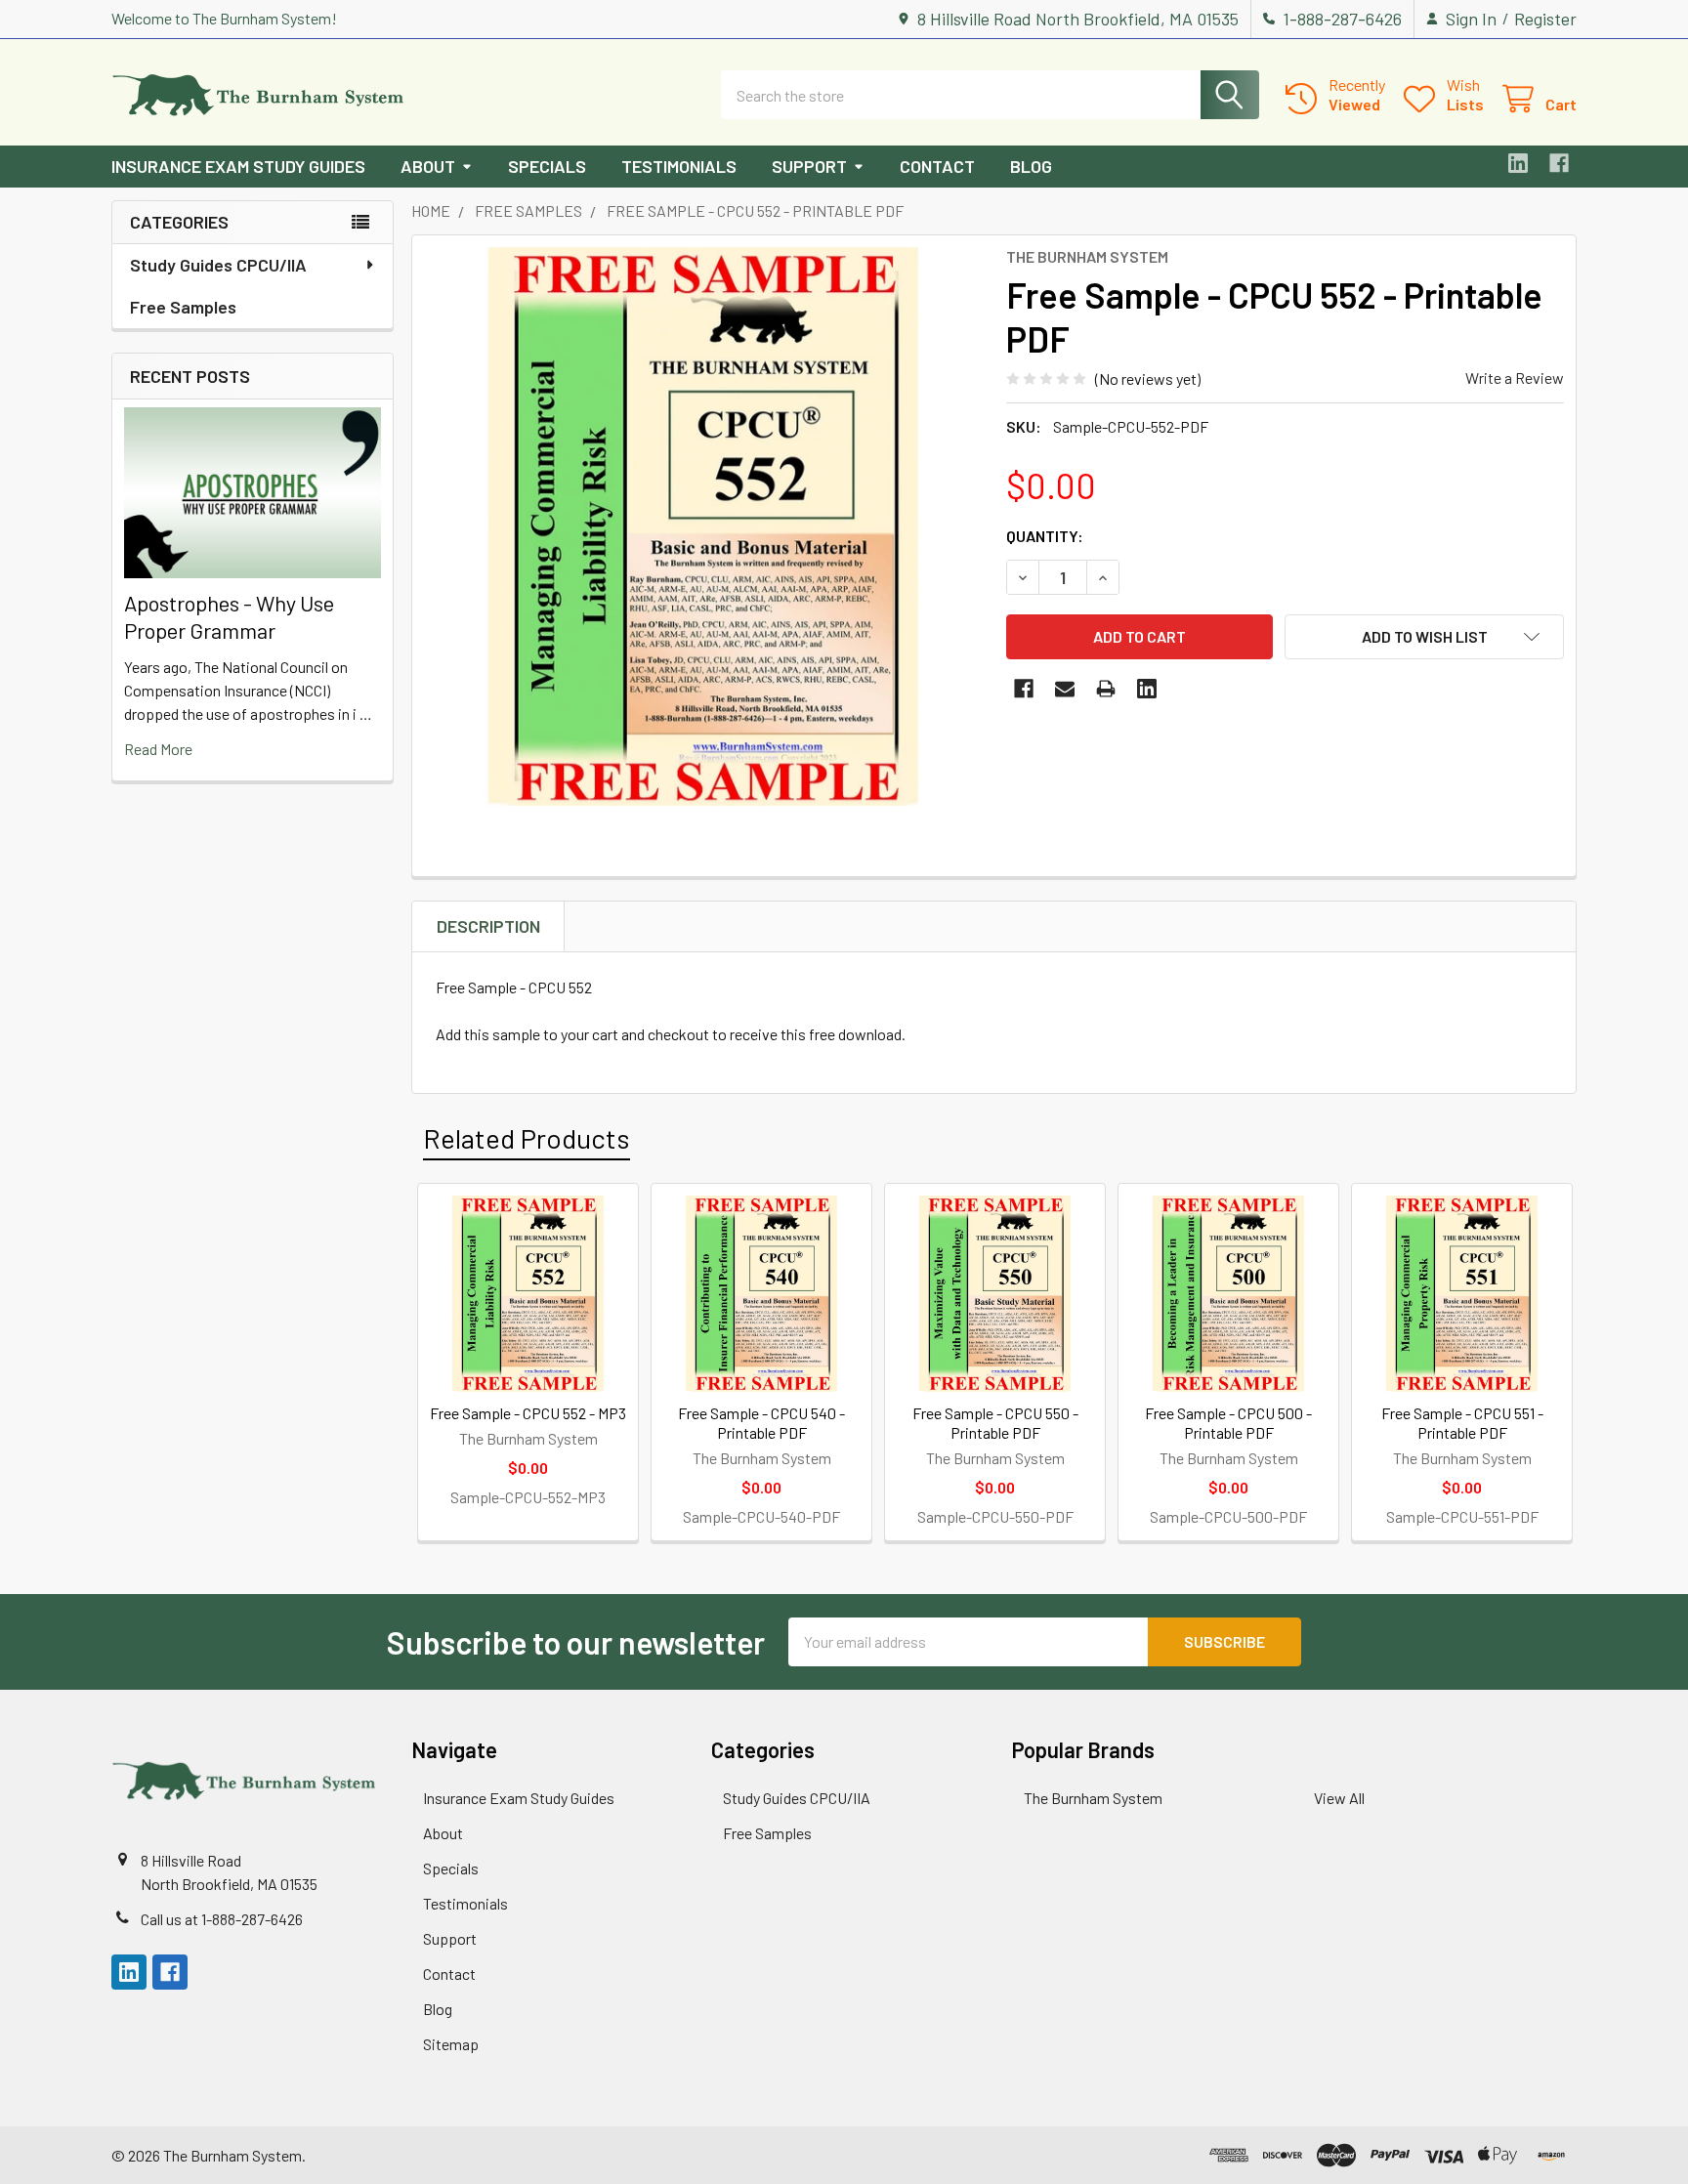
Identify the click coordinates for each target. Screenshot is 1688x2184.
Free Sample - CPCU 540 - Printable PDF (761, 1423)
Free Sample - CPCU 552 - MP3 (528, 1413)
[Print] (1106, 689)
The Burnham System (1093, 1798)
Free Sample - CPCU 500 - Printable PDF (1228, 1423)
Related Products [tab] (527, 1138)
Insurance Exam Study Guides (238, 166)
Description (488, 926)
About (428, 166)
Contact (937, 166)
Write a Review (1515, 378)
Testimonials (679, 166)
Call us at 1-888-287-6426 (222, 1919)
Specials (547, 166)
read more (158, 749)
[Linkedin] (1518, 163)
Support (809, 166)
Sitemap (451, 2044)
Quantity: (1045, 536)
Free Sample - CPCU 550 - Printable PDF (995, 1423)
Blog (1031, 166)
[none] (703, 526)
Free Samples (183, 307)
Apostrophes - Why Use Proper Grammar (229, 616)
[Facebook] (1559, 163)
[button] (1424, 637)
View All (1339, 1798)
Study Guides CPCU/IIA (218, 265)
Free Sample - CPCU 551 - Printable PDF (1462, 1423)
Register (1545, 19)
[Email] (1065, 689)
